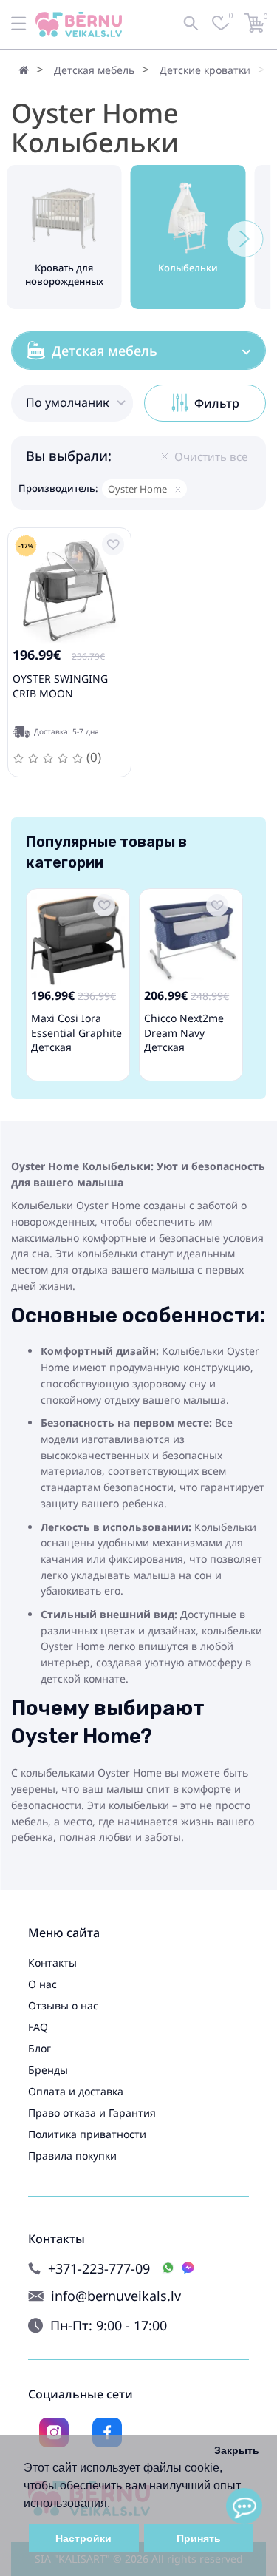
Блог (40, 2048)
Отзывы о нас (63, 2005)
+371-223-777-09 (99, 2269)
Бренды (48, 2070)
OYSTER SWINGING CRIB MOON (60, 686)
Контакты (52, 1963)
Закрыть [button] (237, 2450)
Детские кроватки (205, 70)
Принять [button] (199, 2538)
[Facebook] (107, 2433)
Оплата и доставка (76, 2091)
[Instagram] (54, 2433)
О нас (42, 1984)
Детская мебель (94, 70)
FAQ (38, 2027)
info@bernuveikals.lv (116, 2296)
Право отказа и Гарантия (92, 2113)
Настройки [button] (83, 2538)
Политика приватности (87, 2134)
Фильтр (217, 403)
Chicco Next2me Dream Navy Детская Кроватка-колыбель (184, 1047)
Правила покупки (72, 2156)
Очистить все (211, 456)
